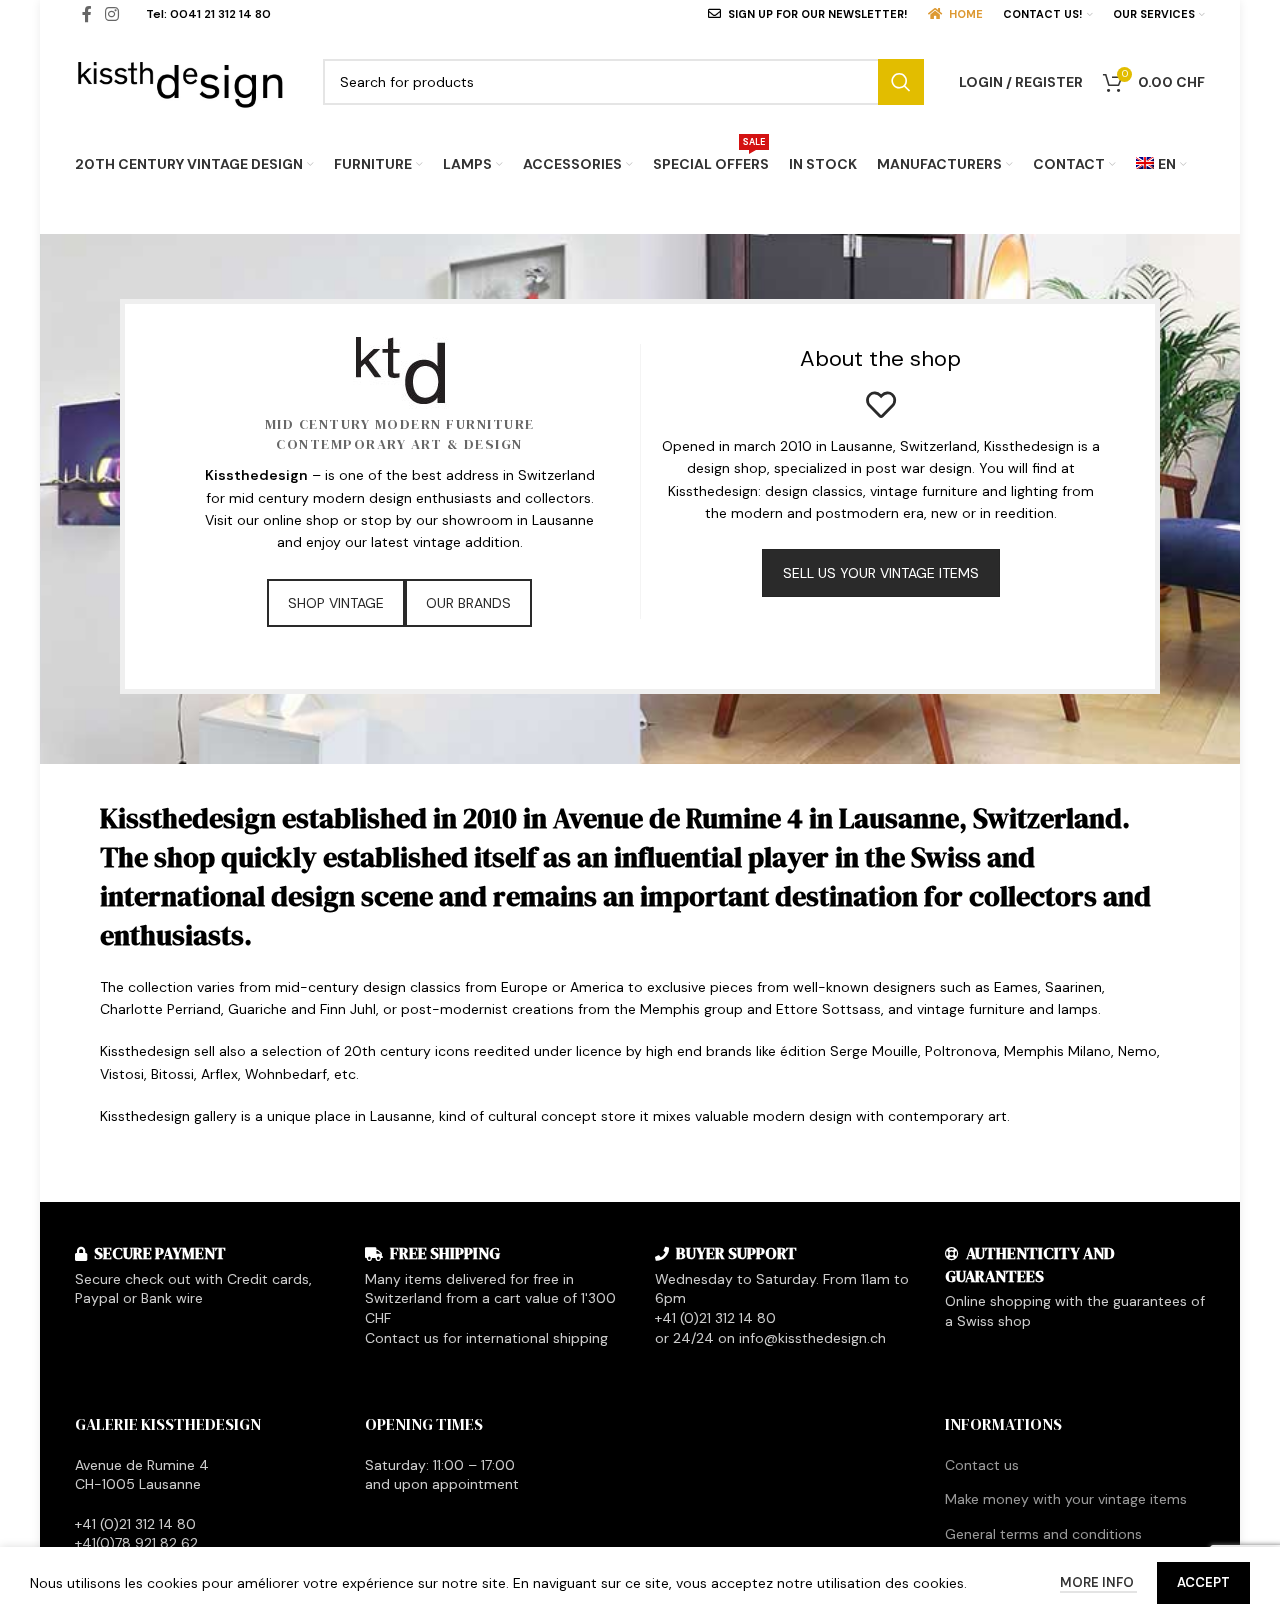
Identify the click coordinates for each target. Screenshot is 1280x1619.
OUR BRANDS (468, 603)
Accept (1203, 1582)
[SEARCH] (901, 82)
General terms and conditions (1043, 1534)
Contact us (982, 1465)
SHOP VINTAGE (336, 603)
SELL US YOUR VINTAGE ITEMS (881, 573)
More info (1098, 1582)
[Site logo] (181, 80)
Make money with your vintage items (1066, 1499)
